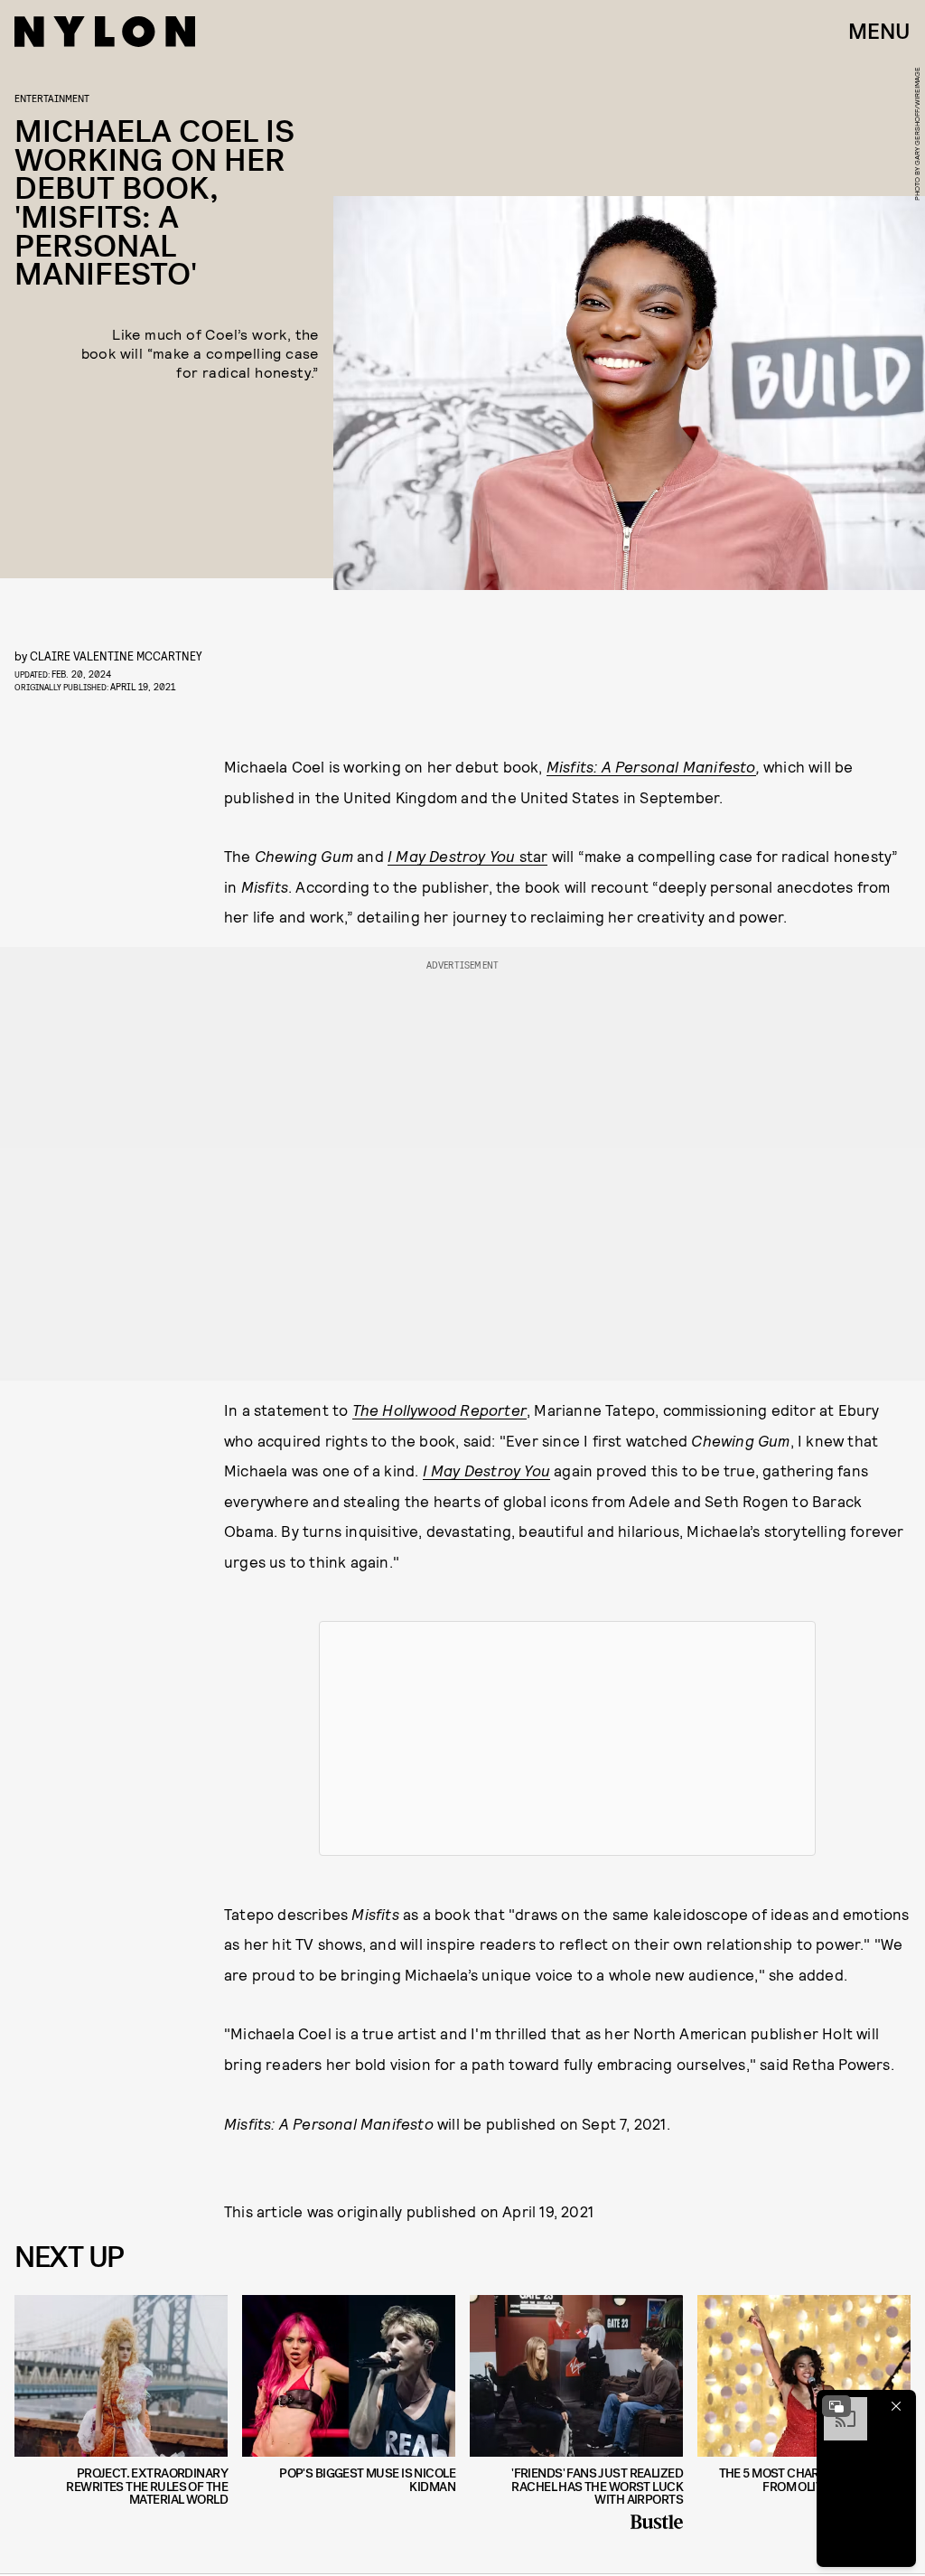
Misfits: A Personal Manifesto (651, 766)
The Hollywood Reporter (439, 1410)
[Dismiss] (896, 2406)
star (467, 856)
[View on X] (567, 1738)
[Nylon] (105, 32)
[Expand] (836, 2406)
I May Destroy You (486, 1470)
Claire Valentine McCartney (116, 656)
